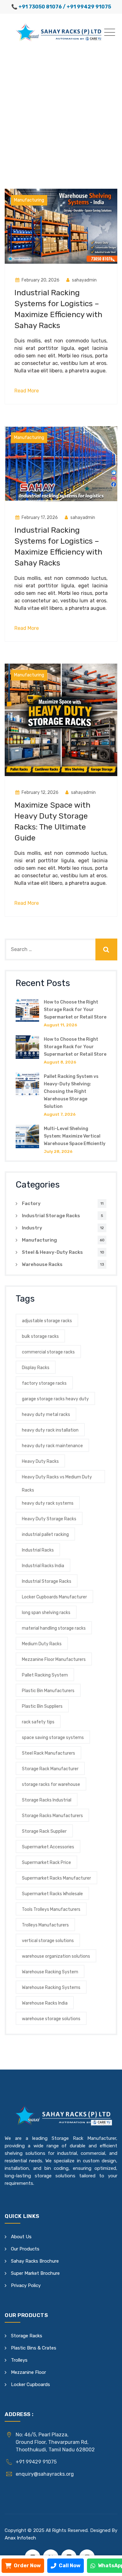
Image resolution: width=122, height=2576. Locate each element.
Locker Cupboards (30, 2384)
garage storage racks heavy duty (55, 1399)
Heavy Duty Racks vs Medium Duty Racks (57, 1479)
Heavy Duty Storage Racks (49, 1519)
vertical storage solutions (48, 1941)
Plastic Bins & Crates (34, 2348)
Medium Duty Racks (42, 1644)
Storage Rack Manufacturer (50, 1769)
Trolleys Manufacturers (45, 1925)
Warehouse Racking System (50, 1972)
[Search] (106, 949)
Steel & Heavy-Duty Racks (52, 1252)
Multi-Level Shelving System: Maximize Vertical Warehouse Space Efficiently (75, 1136)
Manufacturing (29, 200)
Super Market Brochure (35, 2273)
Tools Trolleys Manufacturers (51, 1909)
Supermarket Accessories (48, 1847)
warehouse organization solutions (56, 1956)
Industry (32, 1228)
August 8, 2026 (60, 1062)
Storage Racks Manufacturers (52, 1816)
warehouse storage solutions (51, 2019)
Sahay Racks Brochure (35, 2261)
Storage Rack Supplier (44, 1831)
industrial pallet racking (45, 1535)
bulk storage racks (40, 1336)
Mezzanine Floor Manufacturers (54, 1659)
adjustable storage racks (47, 1321)
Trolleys (19, 2360)
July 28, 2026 (58, 1151)
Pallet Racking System (45, 1675)
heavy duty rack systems (48, 1503)
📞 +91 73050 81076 (37, 7)
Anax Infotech (20, 2538)
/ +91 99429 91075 (87, 7)
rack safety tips (38, 1722)
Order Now (27, 2566)
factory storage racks (44, 1383)
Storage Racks (27, 2336)
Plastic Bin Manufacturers (48, 1691)
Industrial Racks (38, 1550)
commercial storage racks (48, 1352)
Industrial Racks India (43, 1566)
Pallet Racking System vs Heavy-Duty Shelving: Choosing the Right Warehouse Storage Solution (71, 1091)
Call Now (70, 2566)
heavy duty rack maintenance (52, 1446)
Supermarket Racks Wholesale (52, 1894)
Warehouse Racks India (45, 2003)
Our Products (25, 2249)
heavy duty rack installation (50, 1430)
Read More (27, 391)
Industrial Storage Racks (51, 1216)
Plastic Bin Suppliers (42, 1706)
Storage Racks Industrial (47, 1800)
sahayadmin (84, 280)
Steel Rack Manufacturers (48, 1753)
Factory (31, 1203)
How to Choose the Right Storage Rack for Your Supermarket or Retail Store (75, 1010)
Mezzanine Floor (28, 2372)
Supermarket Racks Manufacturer (56, 1878)
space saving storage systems (53, 1738)
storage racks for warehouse (51, 1784)
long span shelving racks (46, 1613)
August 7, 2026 (60, 1114)
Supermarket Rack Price (46, 1863)
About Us (21, 2237)
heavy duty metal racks (46, 1415)
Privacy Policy (26, 2285)
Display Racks (36, 1368)
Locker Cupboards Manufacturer (54, 1597)
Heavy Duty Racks (40, 1461)
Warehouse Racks (42, 1264)
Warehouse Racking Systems (51, 1988)
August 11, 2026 (61, 1025)
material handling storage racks (54, 1628)
